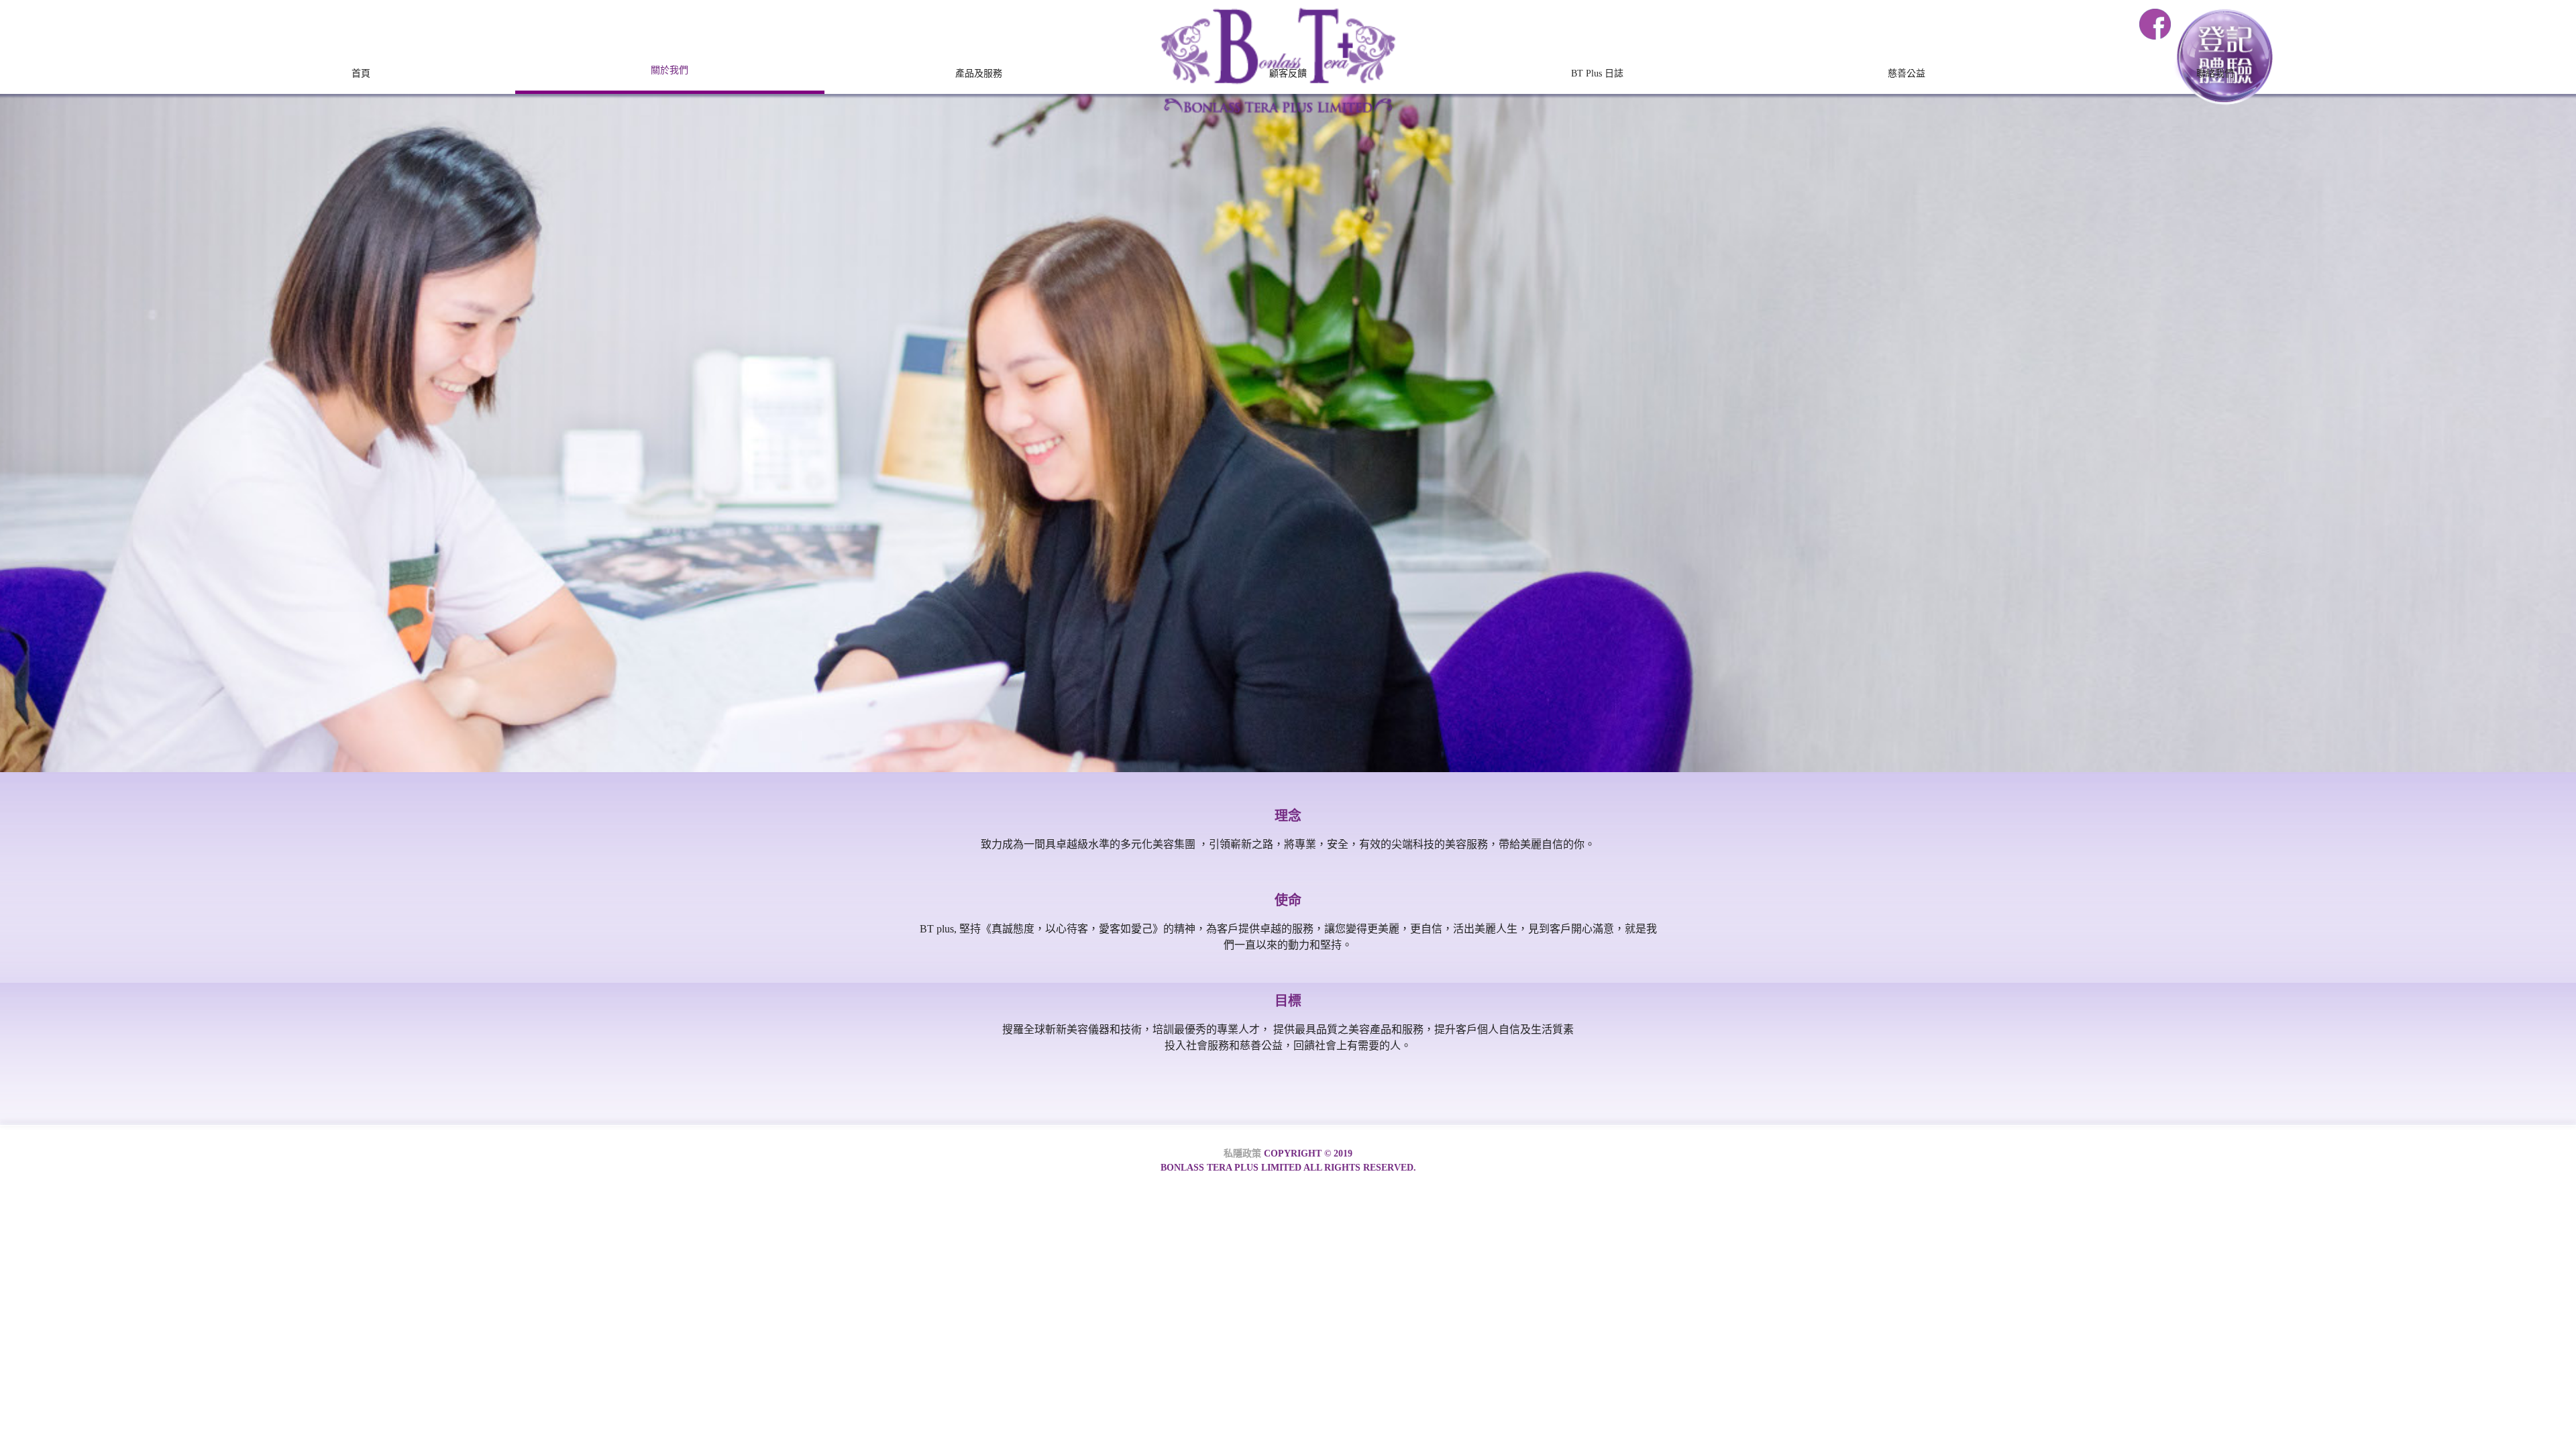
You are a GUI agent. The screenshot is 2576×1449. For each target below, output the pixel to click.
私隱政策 (1242, 1153)
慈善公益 (1907, 73)
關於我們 (669, 70)
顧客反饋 (1288, 73)
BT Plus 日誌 (1597, 73)
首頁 (361, 73)
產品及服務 (979, 73)
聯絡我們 (2215, 73)
